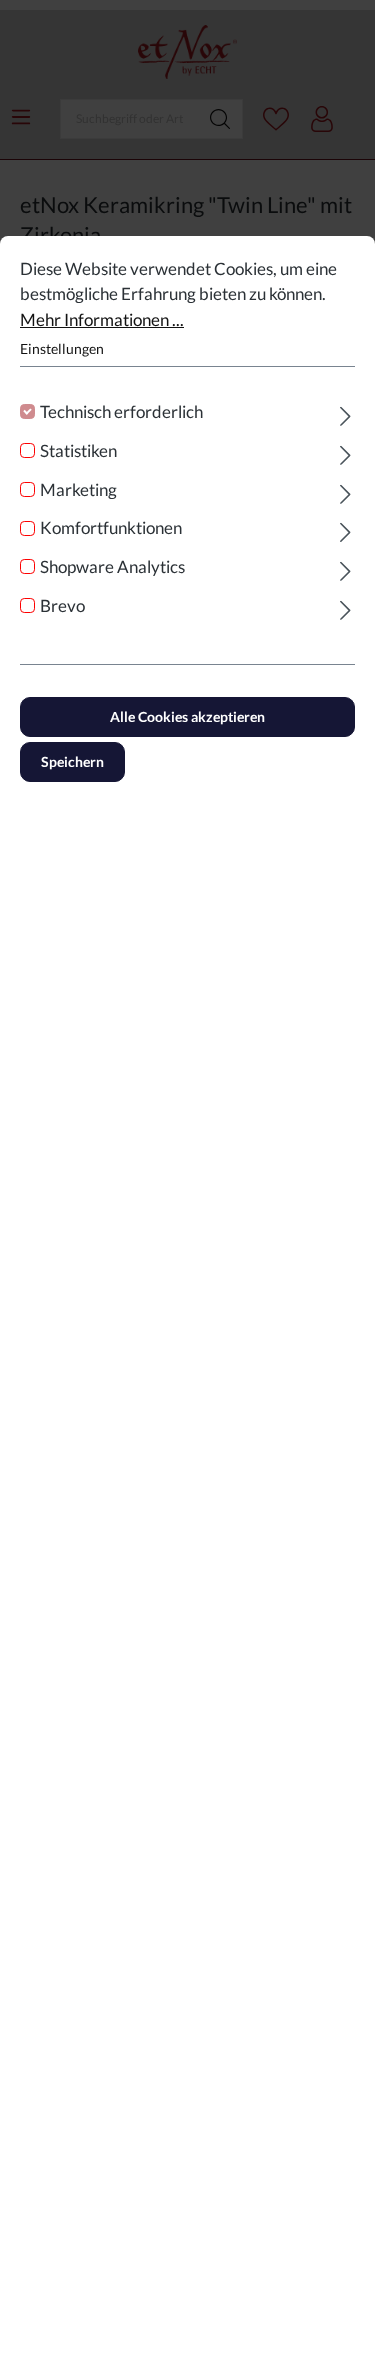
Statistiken (78, 450)
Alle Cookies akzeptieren (187, 716)
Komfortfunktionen (111, 527)
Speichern (72, 761)
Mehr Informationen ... (102, 319)
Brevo (62, 605)
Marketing (78, 489)
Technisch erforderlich (121, 411)
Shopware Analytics (112, 566)
